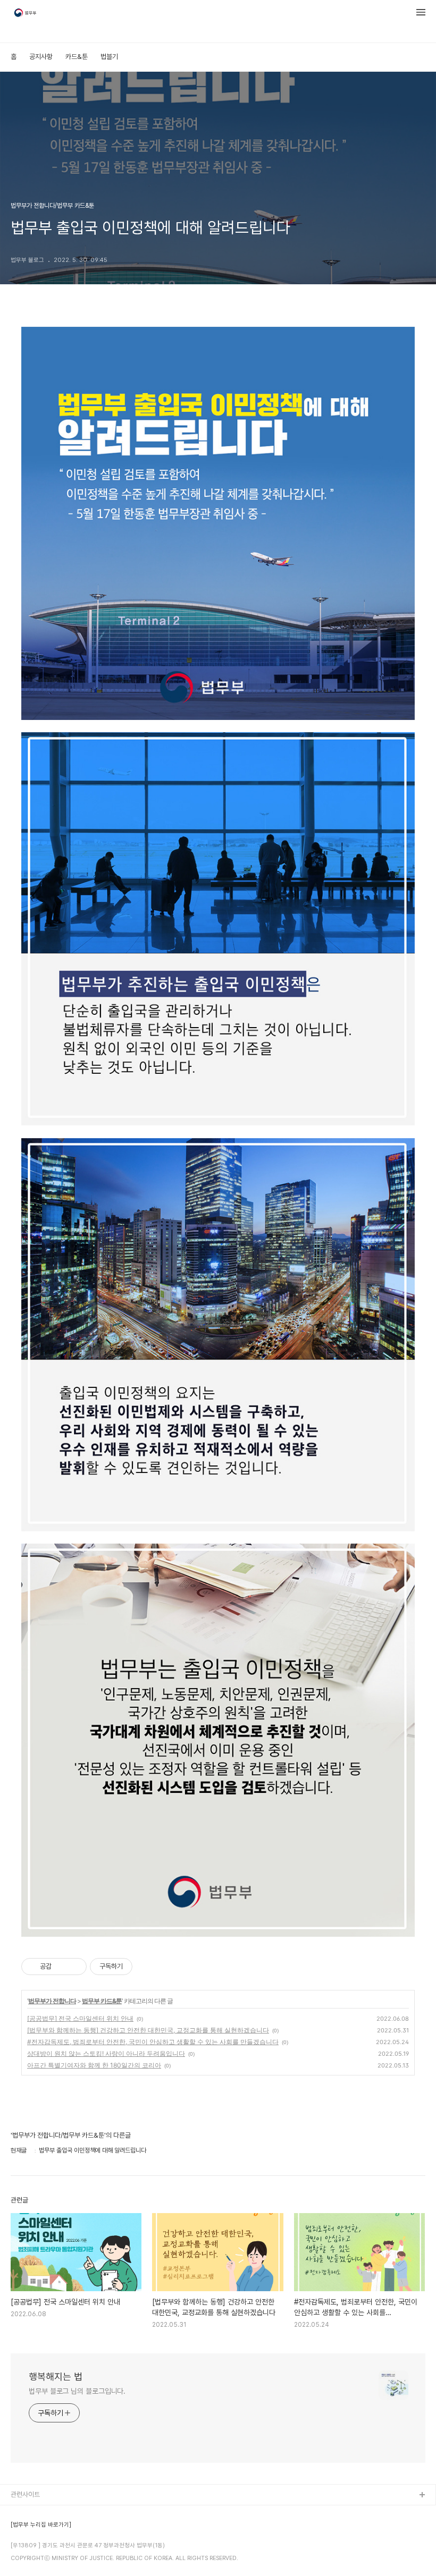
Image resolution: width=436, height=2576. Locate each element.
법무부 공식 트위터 (36, 2547)
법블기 (109, 57)
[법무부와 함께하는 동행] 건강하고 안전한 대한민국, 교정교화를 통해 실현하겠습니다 (148, 2030)
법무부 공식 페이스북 (39, 2530)
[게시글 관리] (75, 1967)
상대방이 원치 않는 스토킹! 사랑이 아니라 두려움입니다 (106, 2053)
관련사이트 (25, 2494)
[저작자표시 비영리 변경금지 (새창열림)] (147, 1967)
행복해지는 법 (56, 2376)
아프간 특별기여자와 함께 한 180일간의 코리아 (94, 2065)
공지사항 (41, 57)
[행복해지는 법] (26, 14)
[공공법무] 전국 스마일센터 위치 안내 (80, 2018)
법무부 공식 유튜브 (36, 2513)
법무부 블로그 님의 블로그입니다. (77, 2391)
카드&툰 (77, 57)
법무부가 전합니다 (52, 2001)
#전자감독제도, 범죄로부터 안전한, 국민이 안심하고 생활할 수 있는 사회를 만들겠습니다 (153, 2042)
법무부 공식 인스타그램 (42, 2564)
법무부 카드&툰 (102, 2001)
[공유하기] (61, 1967)
